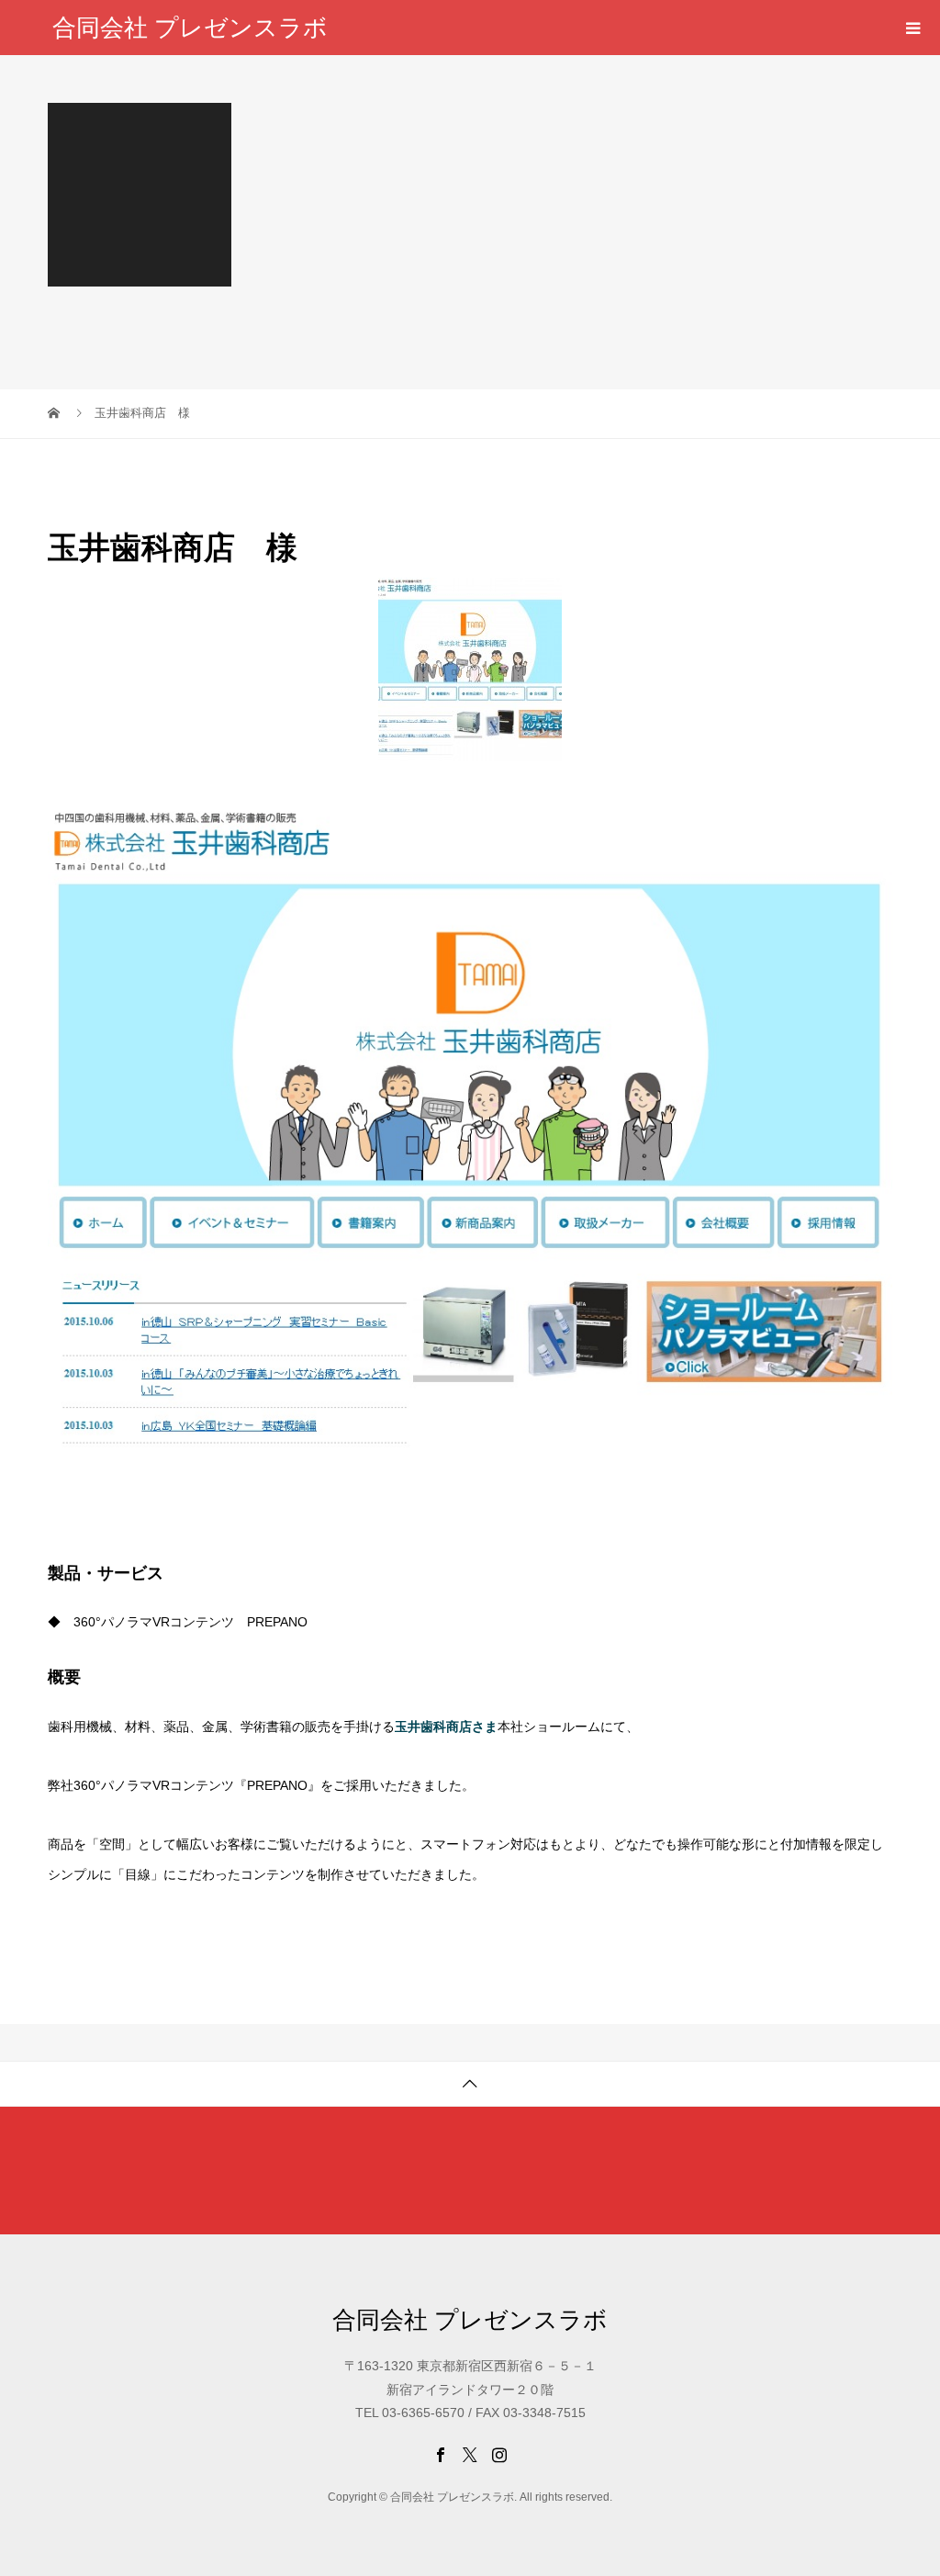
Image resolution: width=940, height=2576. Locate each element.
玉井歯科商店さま (446, 1727)
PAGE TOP (903, 2479)
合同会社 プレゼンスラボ (190, 28)
